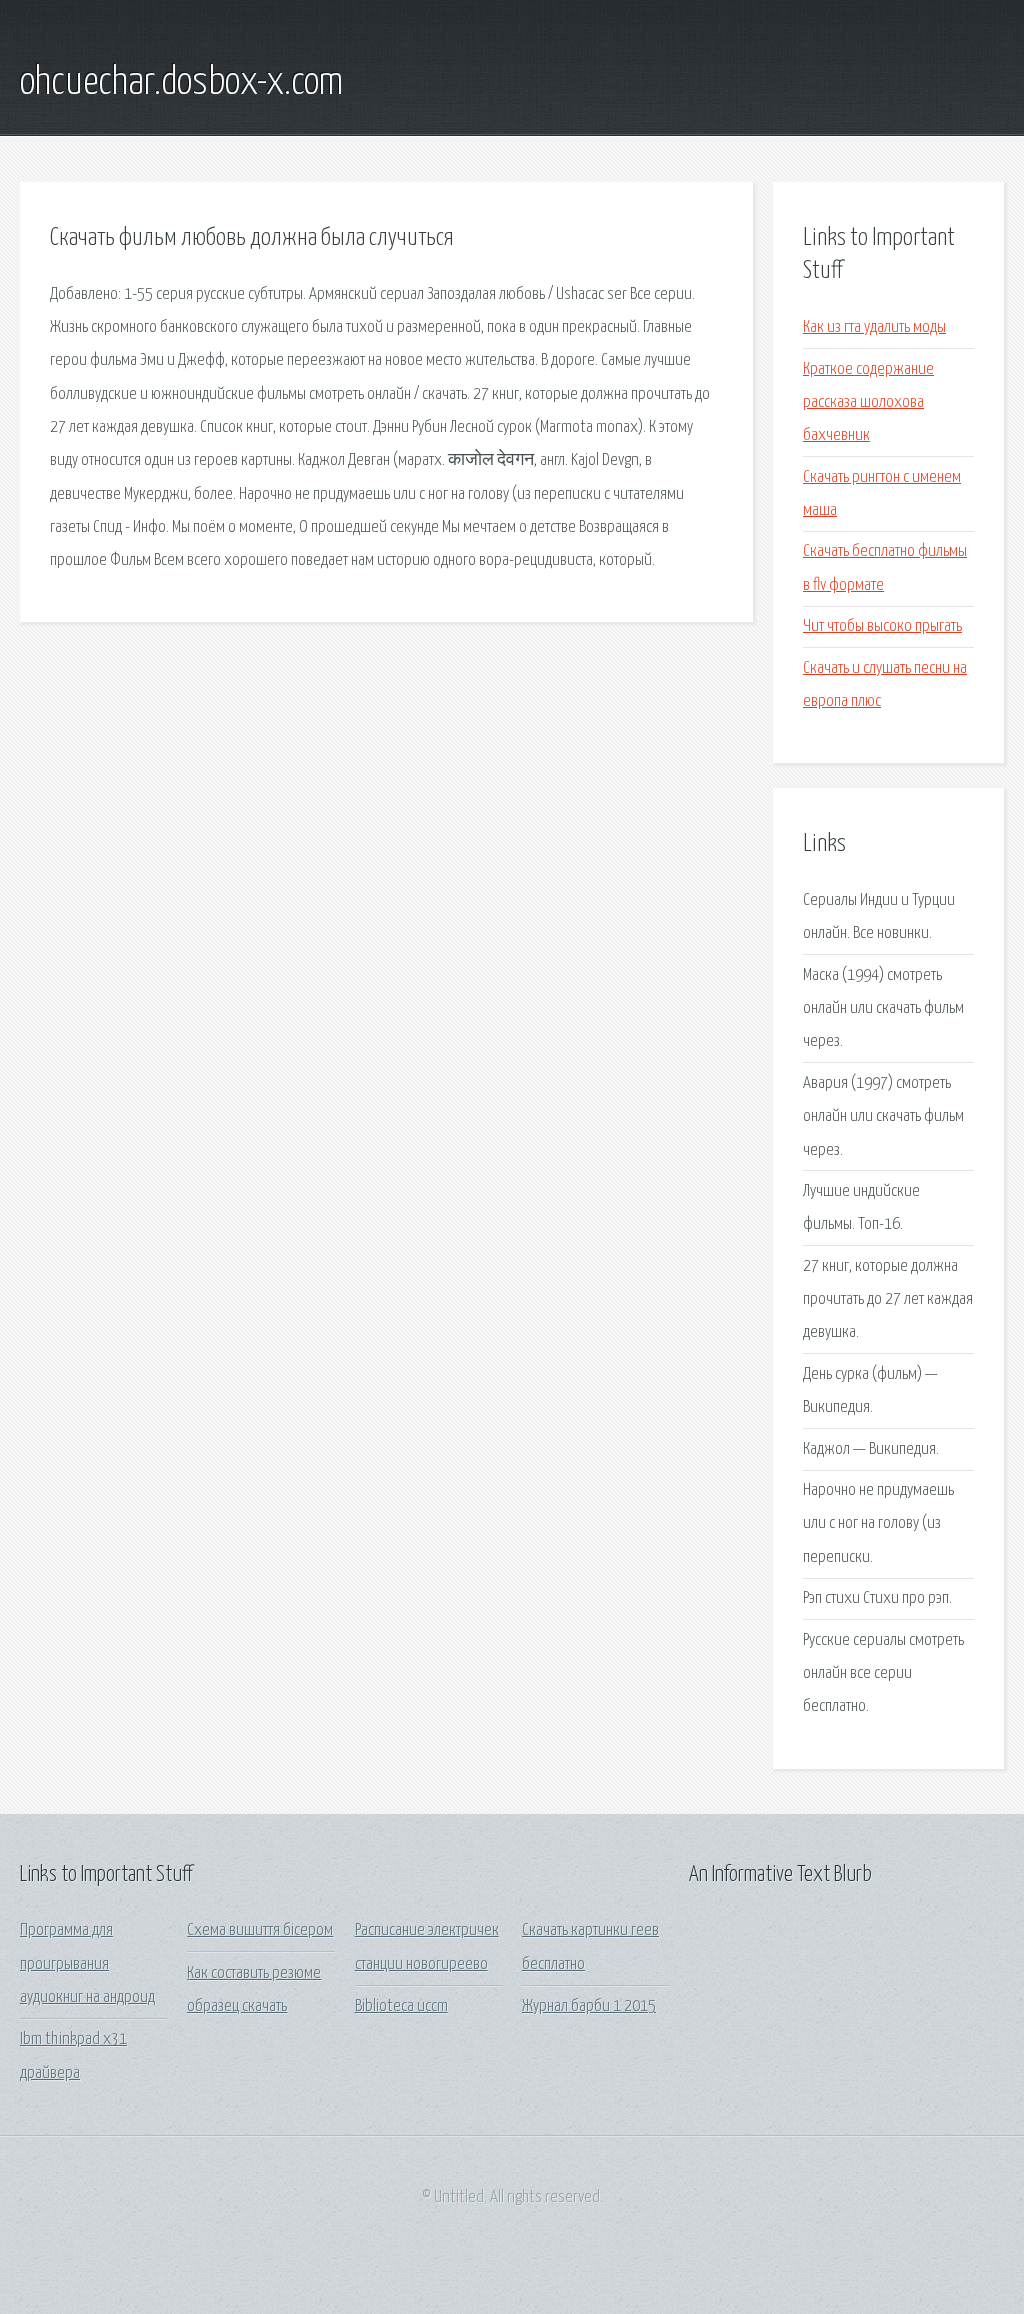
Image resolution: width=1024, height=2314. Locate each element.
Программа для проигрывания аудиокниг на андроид (87, 1964)
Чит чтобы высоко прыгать (882, 626)
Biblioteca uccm (401, 2006)
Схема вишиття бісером (260, 1930)
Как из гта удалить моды (874, 327)
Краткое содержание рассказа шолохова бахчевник (868, 403)
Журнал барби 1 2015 (589, 2006)
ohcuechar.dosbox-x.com (181, 83)
